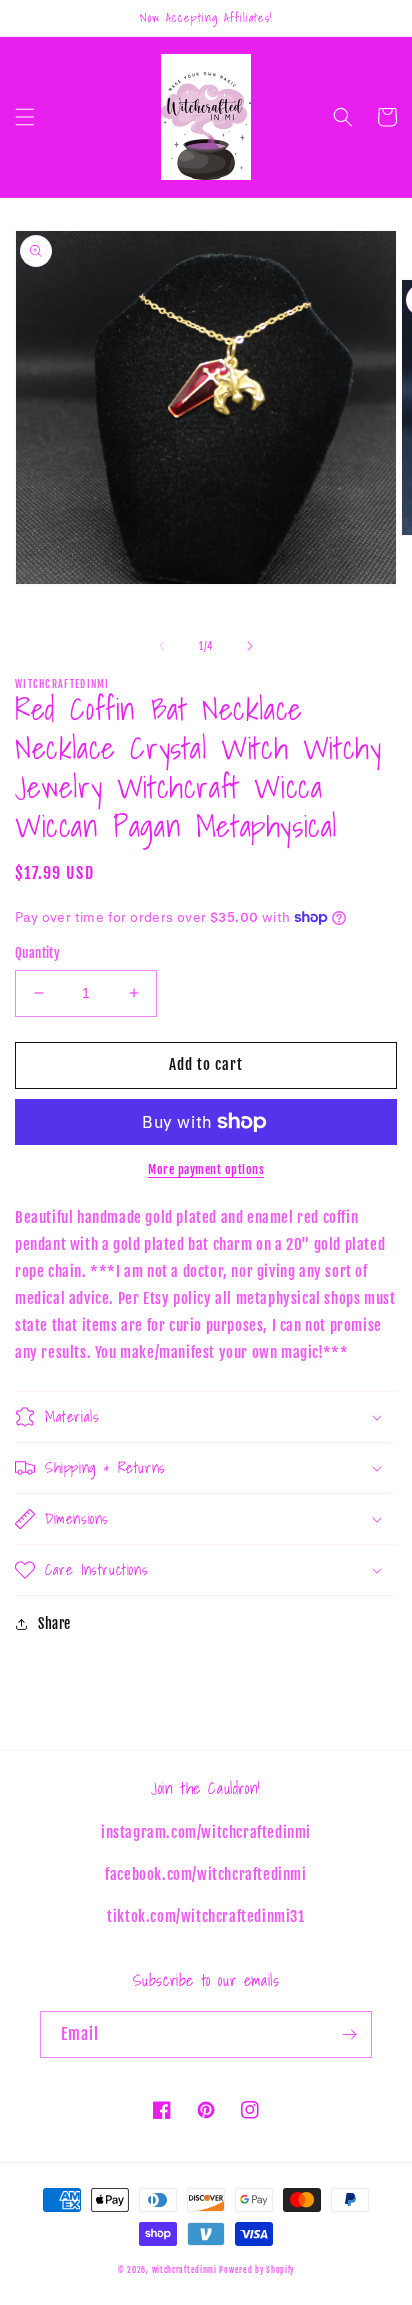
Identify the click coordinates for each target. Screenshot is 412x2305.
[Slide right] (250, 646)
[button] (25, 117)
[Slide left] (162, 646)
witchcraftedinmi (184, 2270)
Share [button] (54, 1623)
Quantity (37, 953)
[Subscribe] (349, 2034)
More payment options (206, 1169)
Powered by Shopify (256, 2270)
